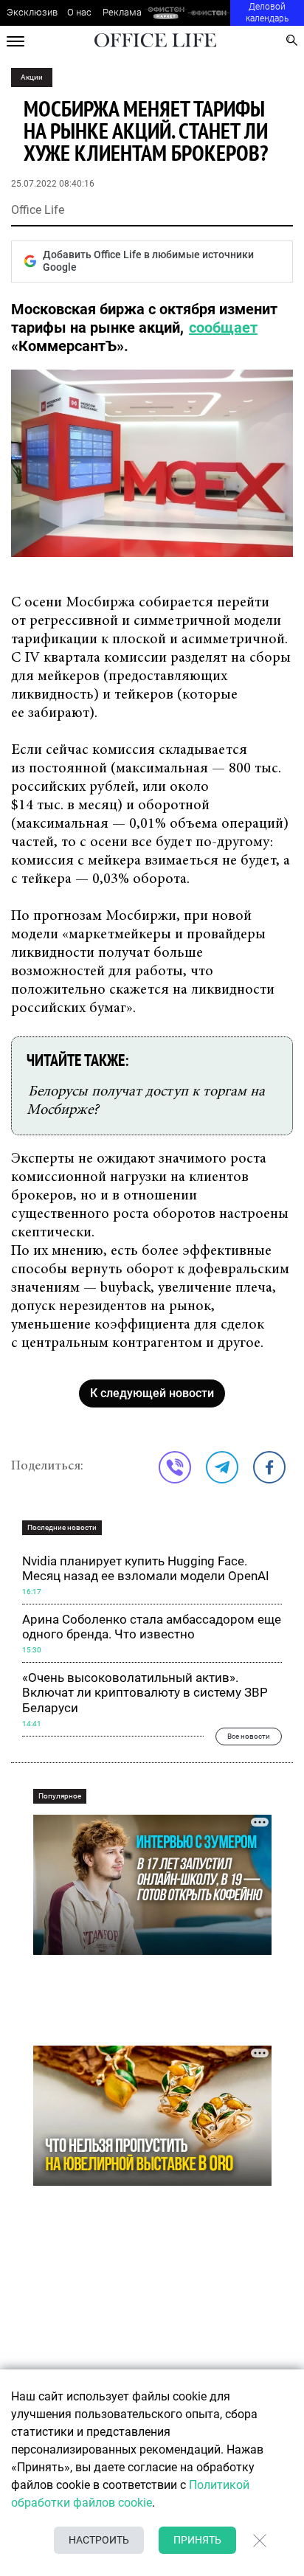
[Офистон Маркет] (166, 13)
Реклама (122, 12)
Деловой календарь (267, 13)
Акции (32, 77)
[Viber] (175, 1467)
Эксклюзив (32, 12)
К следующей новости (152, 1393)
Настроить (99, 2540)
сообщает (223, 328)
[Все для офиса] (209, 13)
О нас (79, 12)
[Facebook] (269, 1467)
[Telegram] (222, 1467)
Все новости (249, 1736)
